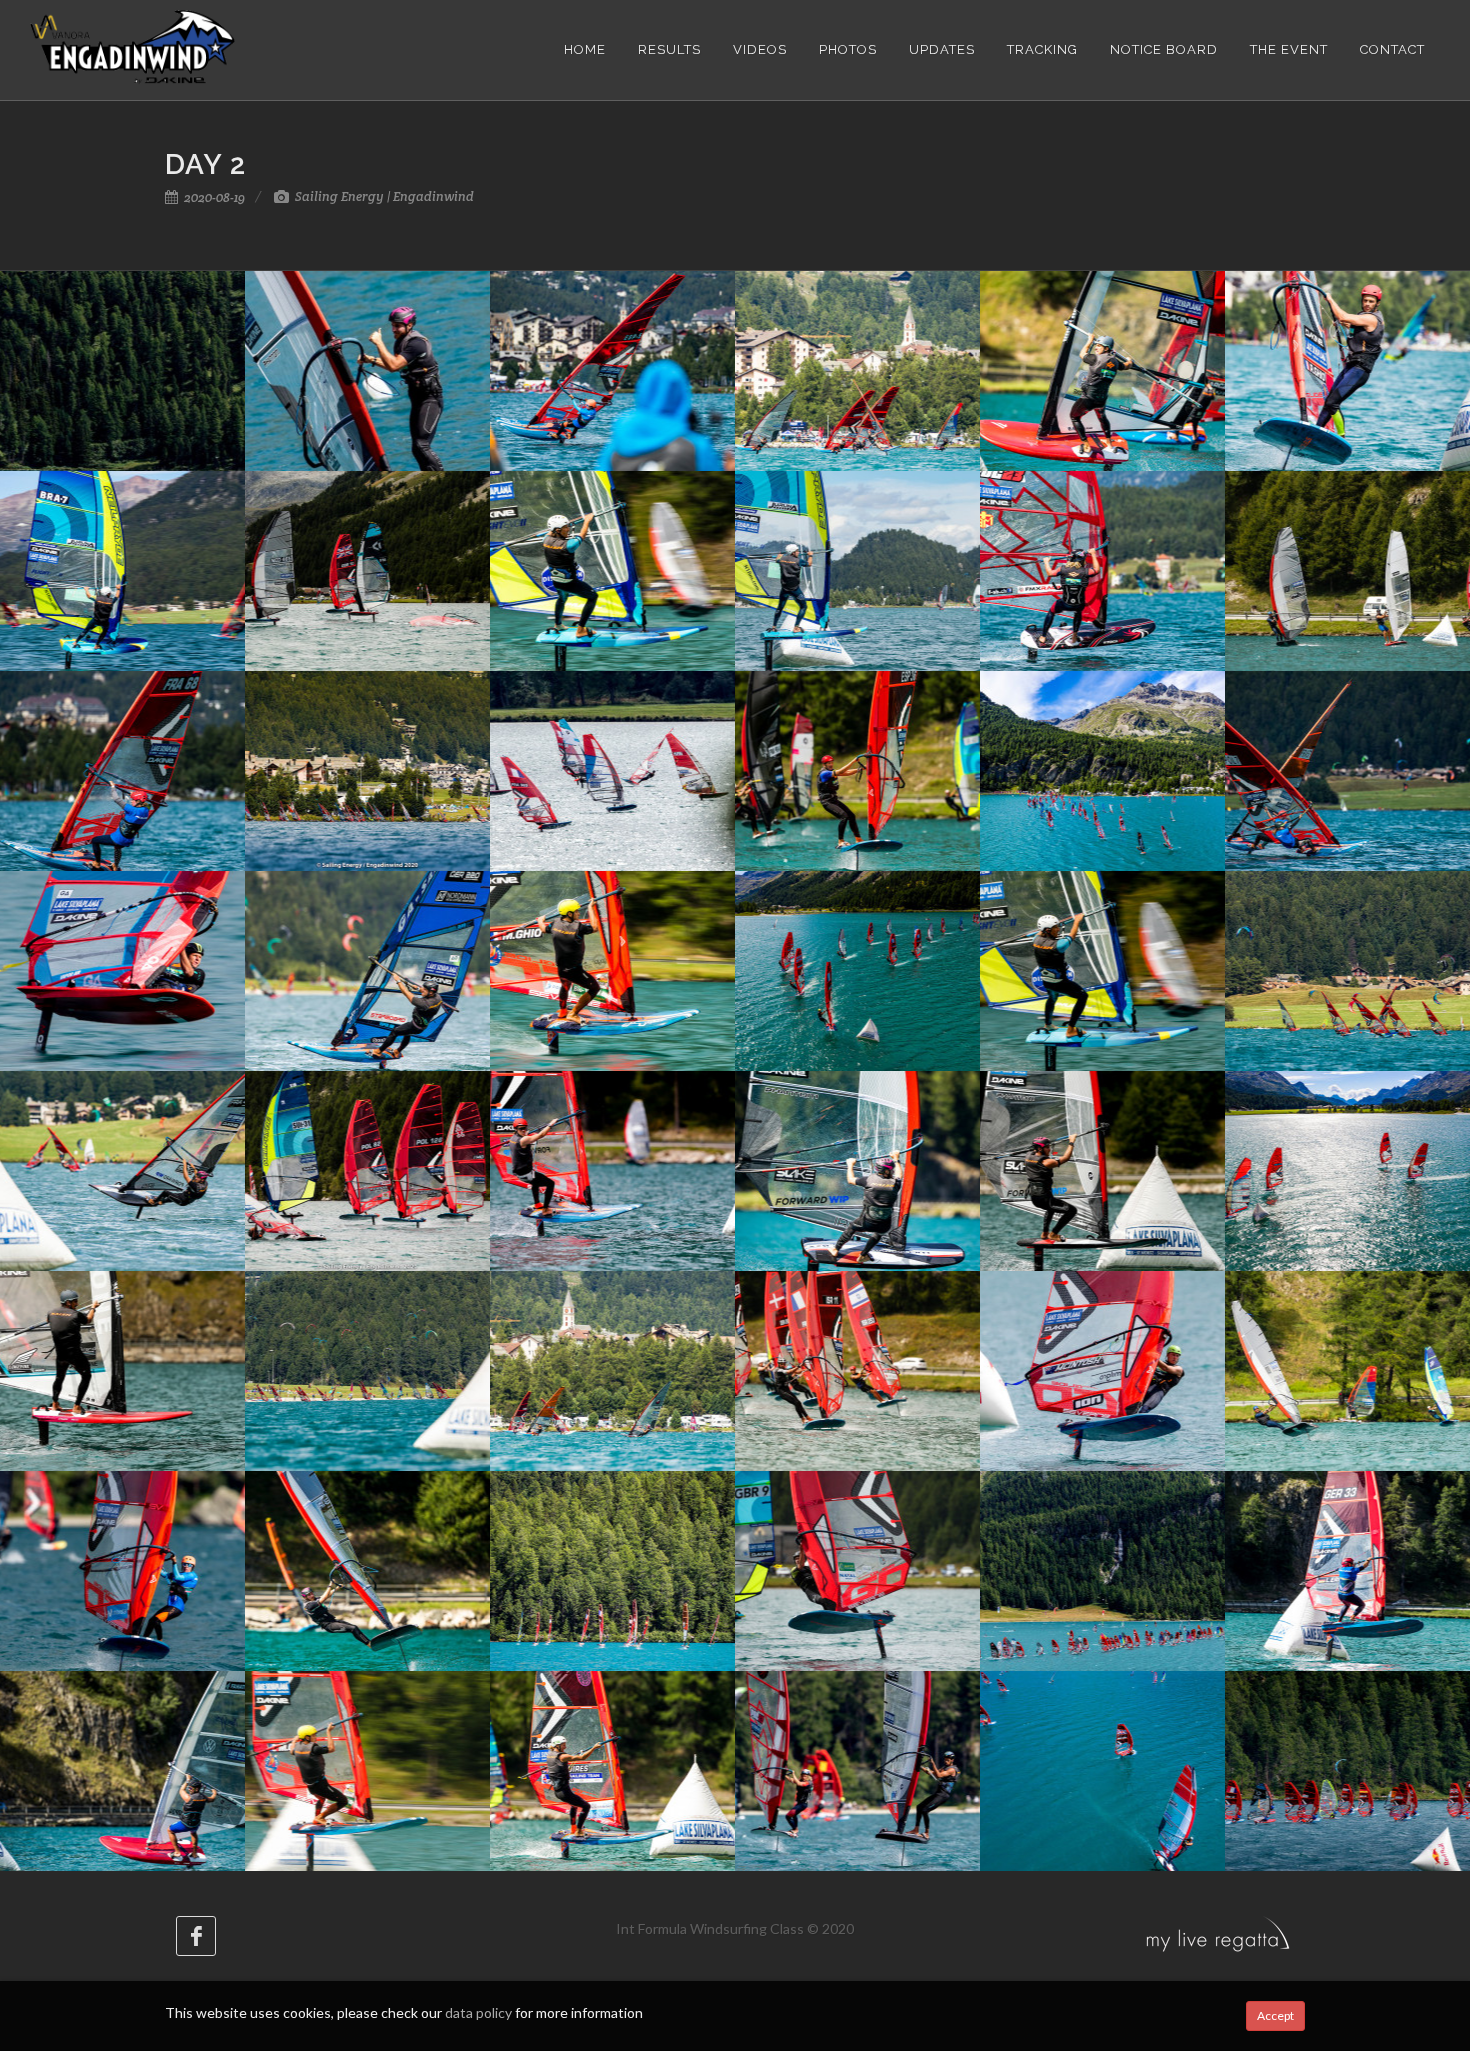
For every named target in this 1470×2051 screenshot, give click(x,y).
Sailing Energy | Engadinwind (383, 196)
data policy (478, 2012)
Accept (1275, 2015)
